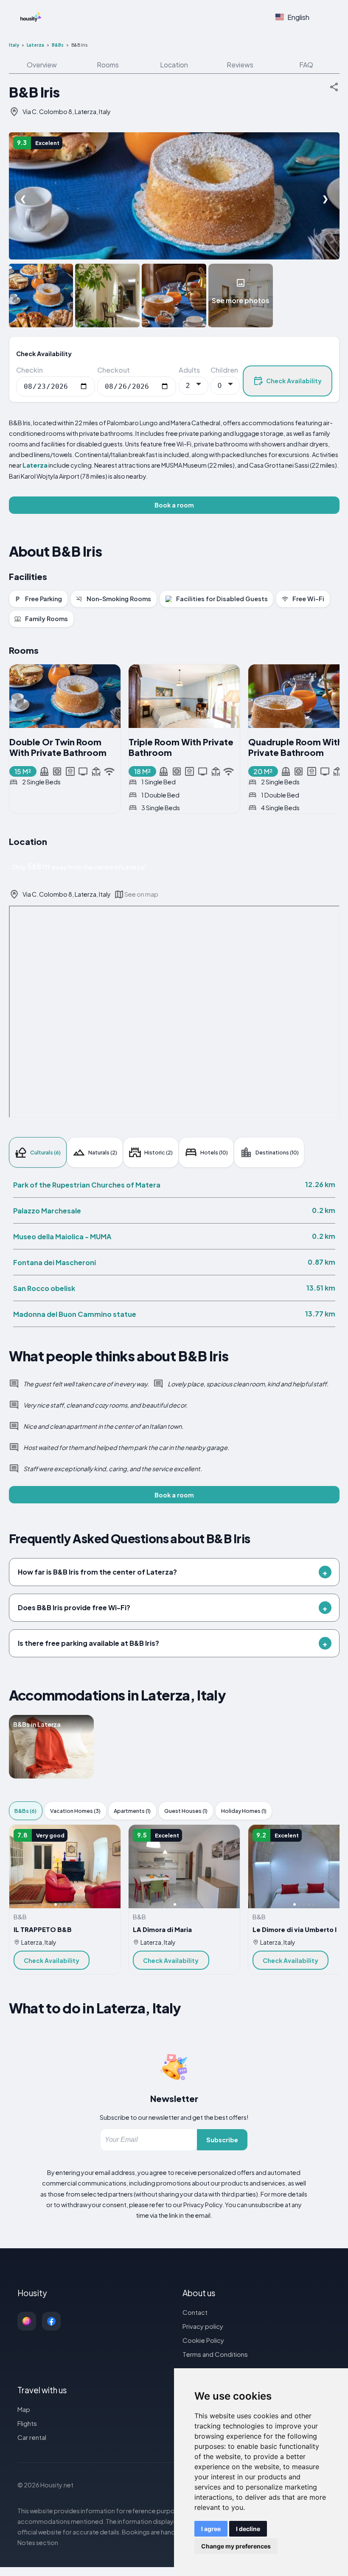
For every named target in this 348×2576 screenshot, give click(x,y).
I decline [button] (248, 2529)
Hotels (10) (214, 1152)
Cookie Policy (203, 2340)
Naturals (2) (103, 1152)
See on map (141, 894)
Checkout (114, 370)
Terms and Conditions (215, 2354)
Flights (27, 2423)
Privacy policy (203, 2326)
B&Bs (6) (25, 1811)
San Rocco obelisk (44, 1288)
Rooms (108, 65)
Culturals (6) (45, 1152)
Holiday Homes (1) (244, 1811)
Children (224, 370)
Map (24, 2409)
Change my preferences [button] (236, 2546)
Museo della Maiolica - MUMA (62, 1236)
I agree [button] (211, 2529)
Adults (189, 370)
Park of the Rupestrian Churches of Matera (87, 1185)
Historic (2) (159, 1152)
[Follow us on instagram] (27, 2321)
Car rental (32, 2437)
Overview (42, 65)
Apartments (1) (132, 1811)
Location (174, 65)
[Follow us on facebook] (51, 2321)
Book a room (174, 505)
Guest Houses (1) (186, 1811)
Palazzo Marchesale (47, 1211)
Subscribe (222, 2140)
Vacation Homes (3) (75, 1811)
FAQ (306, 65)
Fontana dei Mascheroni (55, 1262)
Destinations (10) (277, 1152)
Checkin (29, 370)
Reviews (240, 65)
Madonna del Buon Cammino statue (75, 1314)
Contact (195, 2312)
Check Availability (294, 381)
